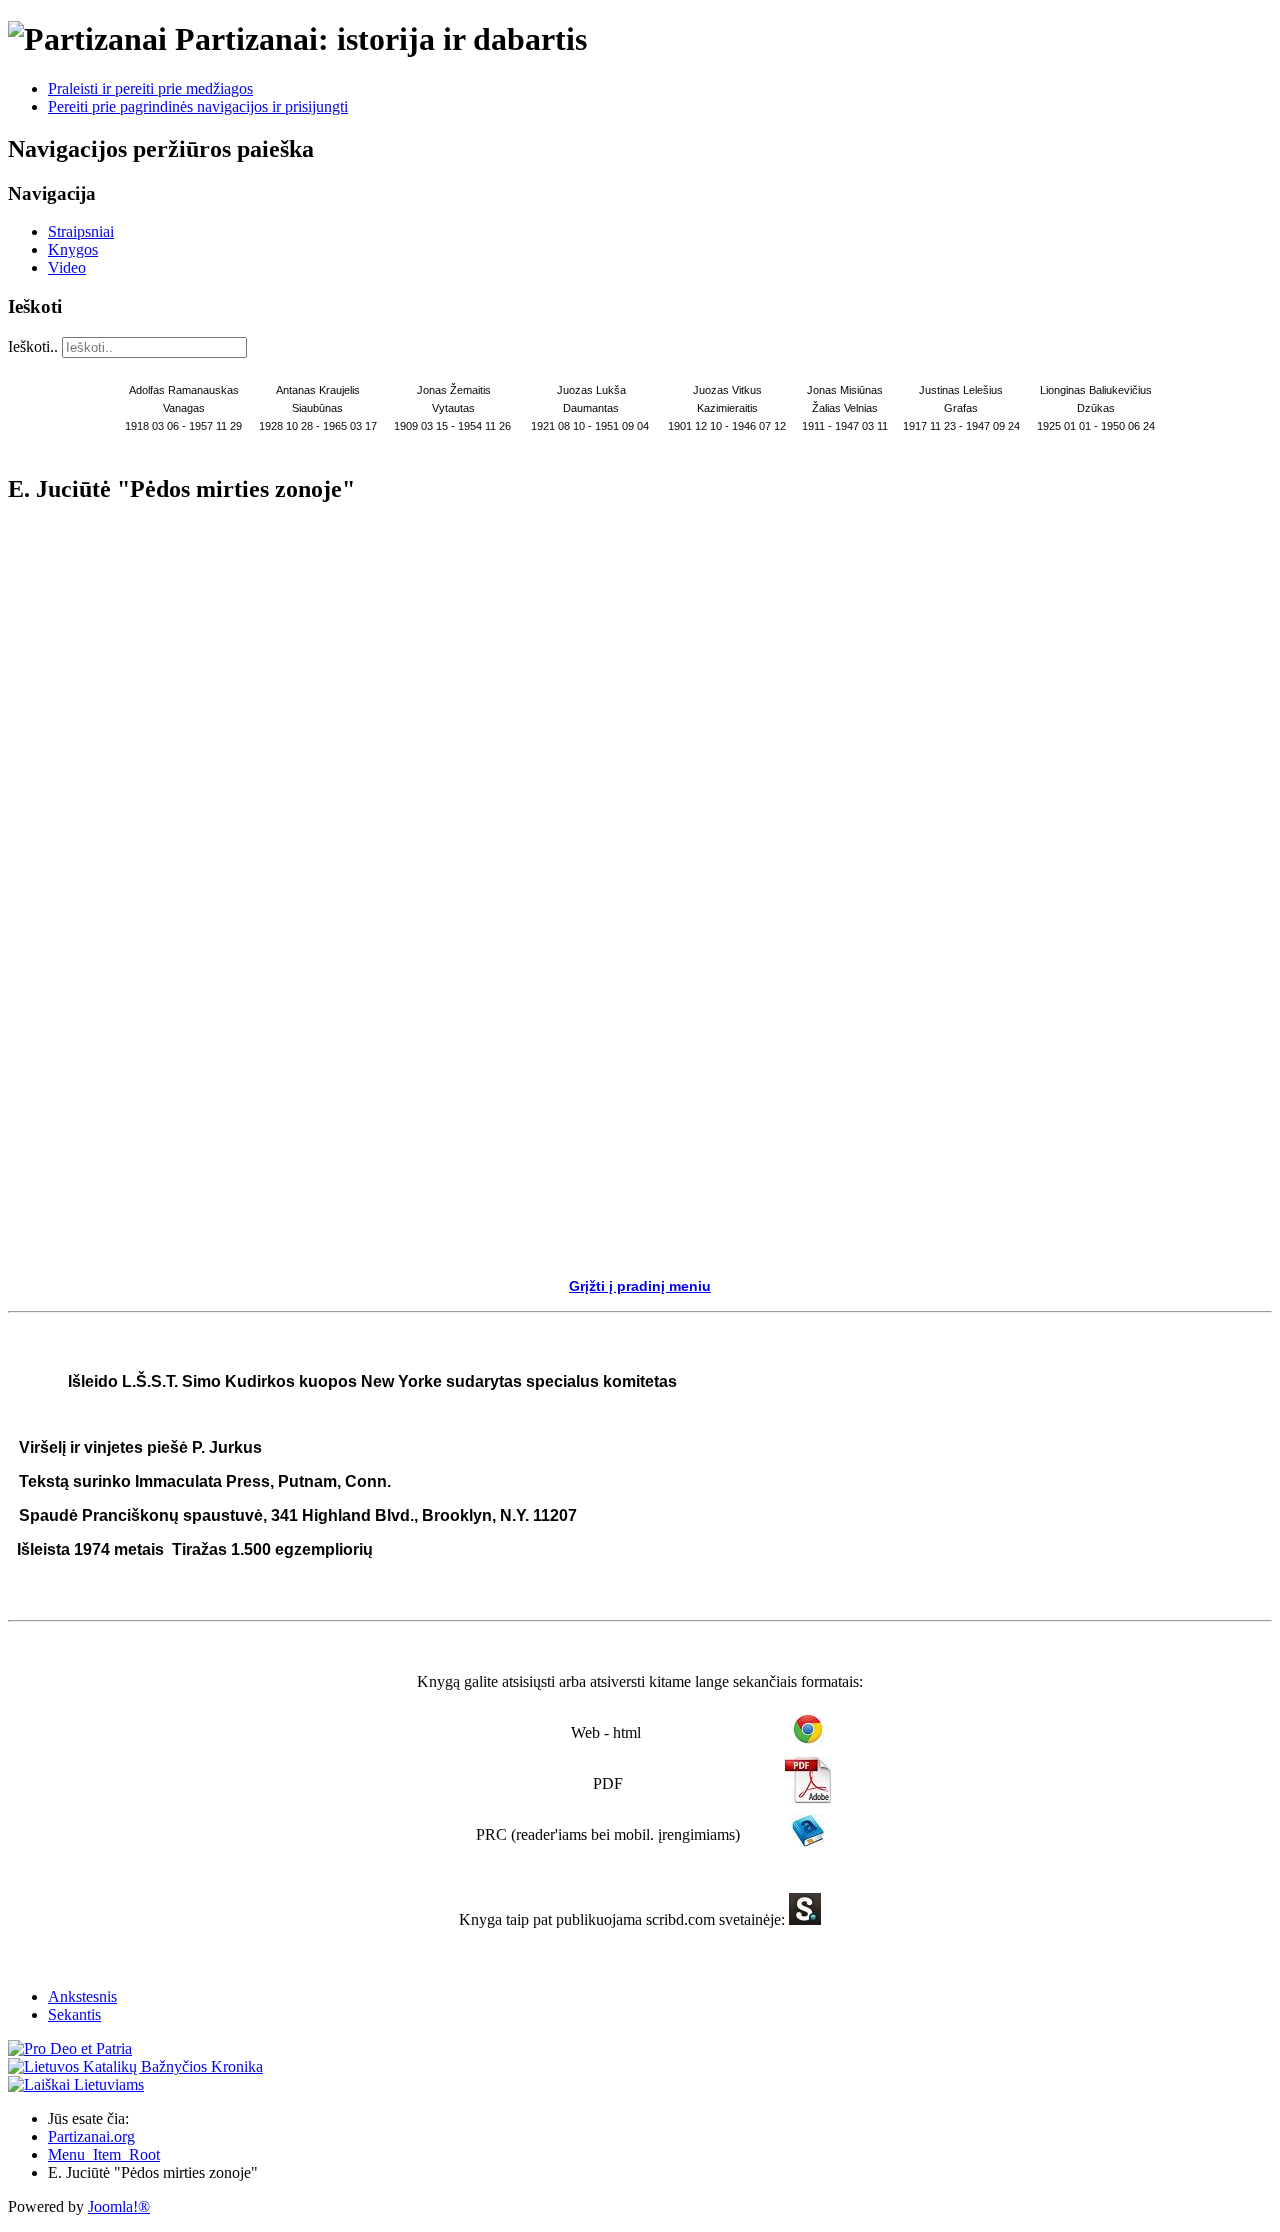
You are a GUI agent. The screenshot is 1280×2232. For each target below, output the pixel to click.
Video (67, 267)
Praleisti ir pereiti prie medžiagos (150, 88)
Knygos (73, 249)
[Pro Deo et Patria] (70, 2048)
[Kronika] (135, 2066)
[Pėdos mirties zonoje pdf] (808, 1798)
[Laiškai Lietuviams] (76, 2084)
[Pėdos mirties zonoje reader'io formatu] (808, 1841)
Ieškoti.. (33, 346)
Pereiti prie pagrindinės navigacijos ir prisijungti (198, 106)
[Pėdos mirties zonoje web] (808, 1739)
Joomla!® (119, 2206)
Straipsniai (81, 231)
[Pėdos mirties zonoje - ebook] (805, 1919)
